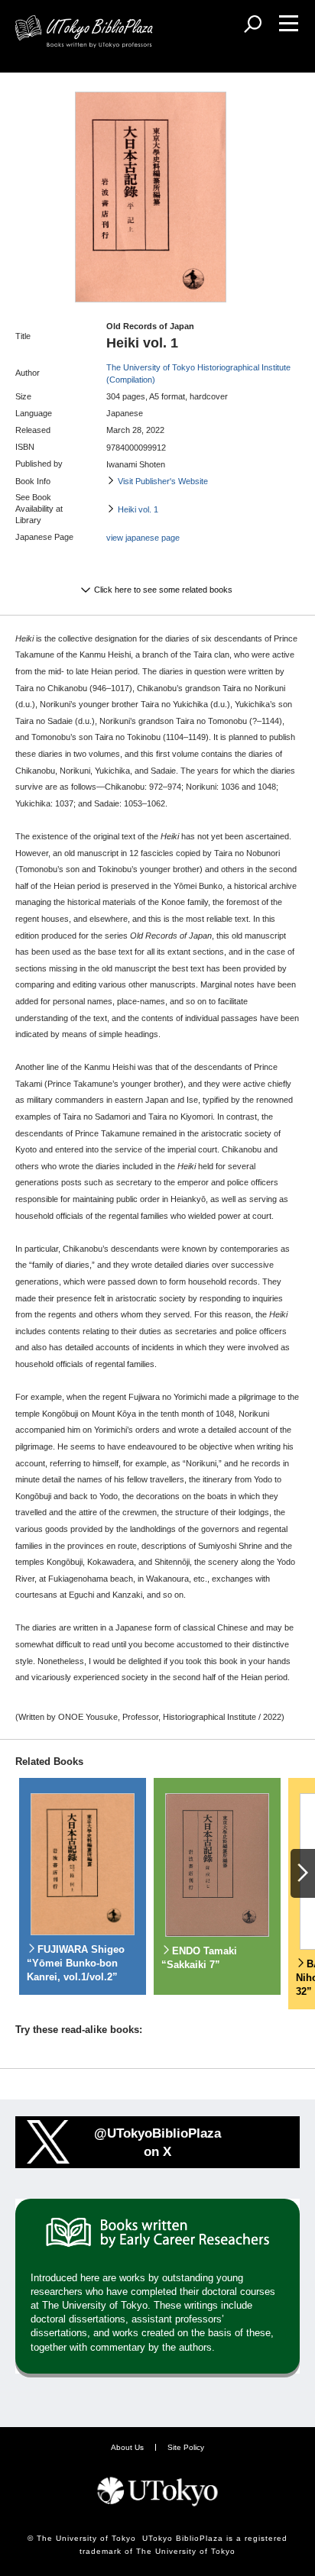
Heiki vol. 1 (138, 509)
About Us (127, 2447)
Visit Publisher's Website (163, 481)
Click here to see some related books (163, 590)
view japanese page (143, 538)
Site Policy (186, 2447)
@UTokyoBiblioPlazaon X (157, 2142)
